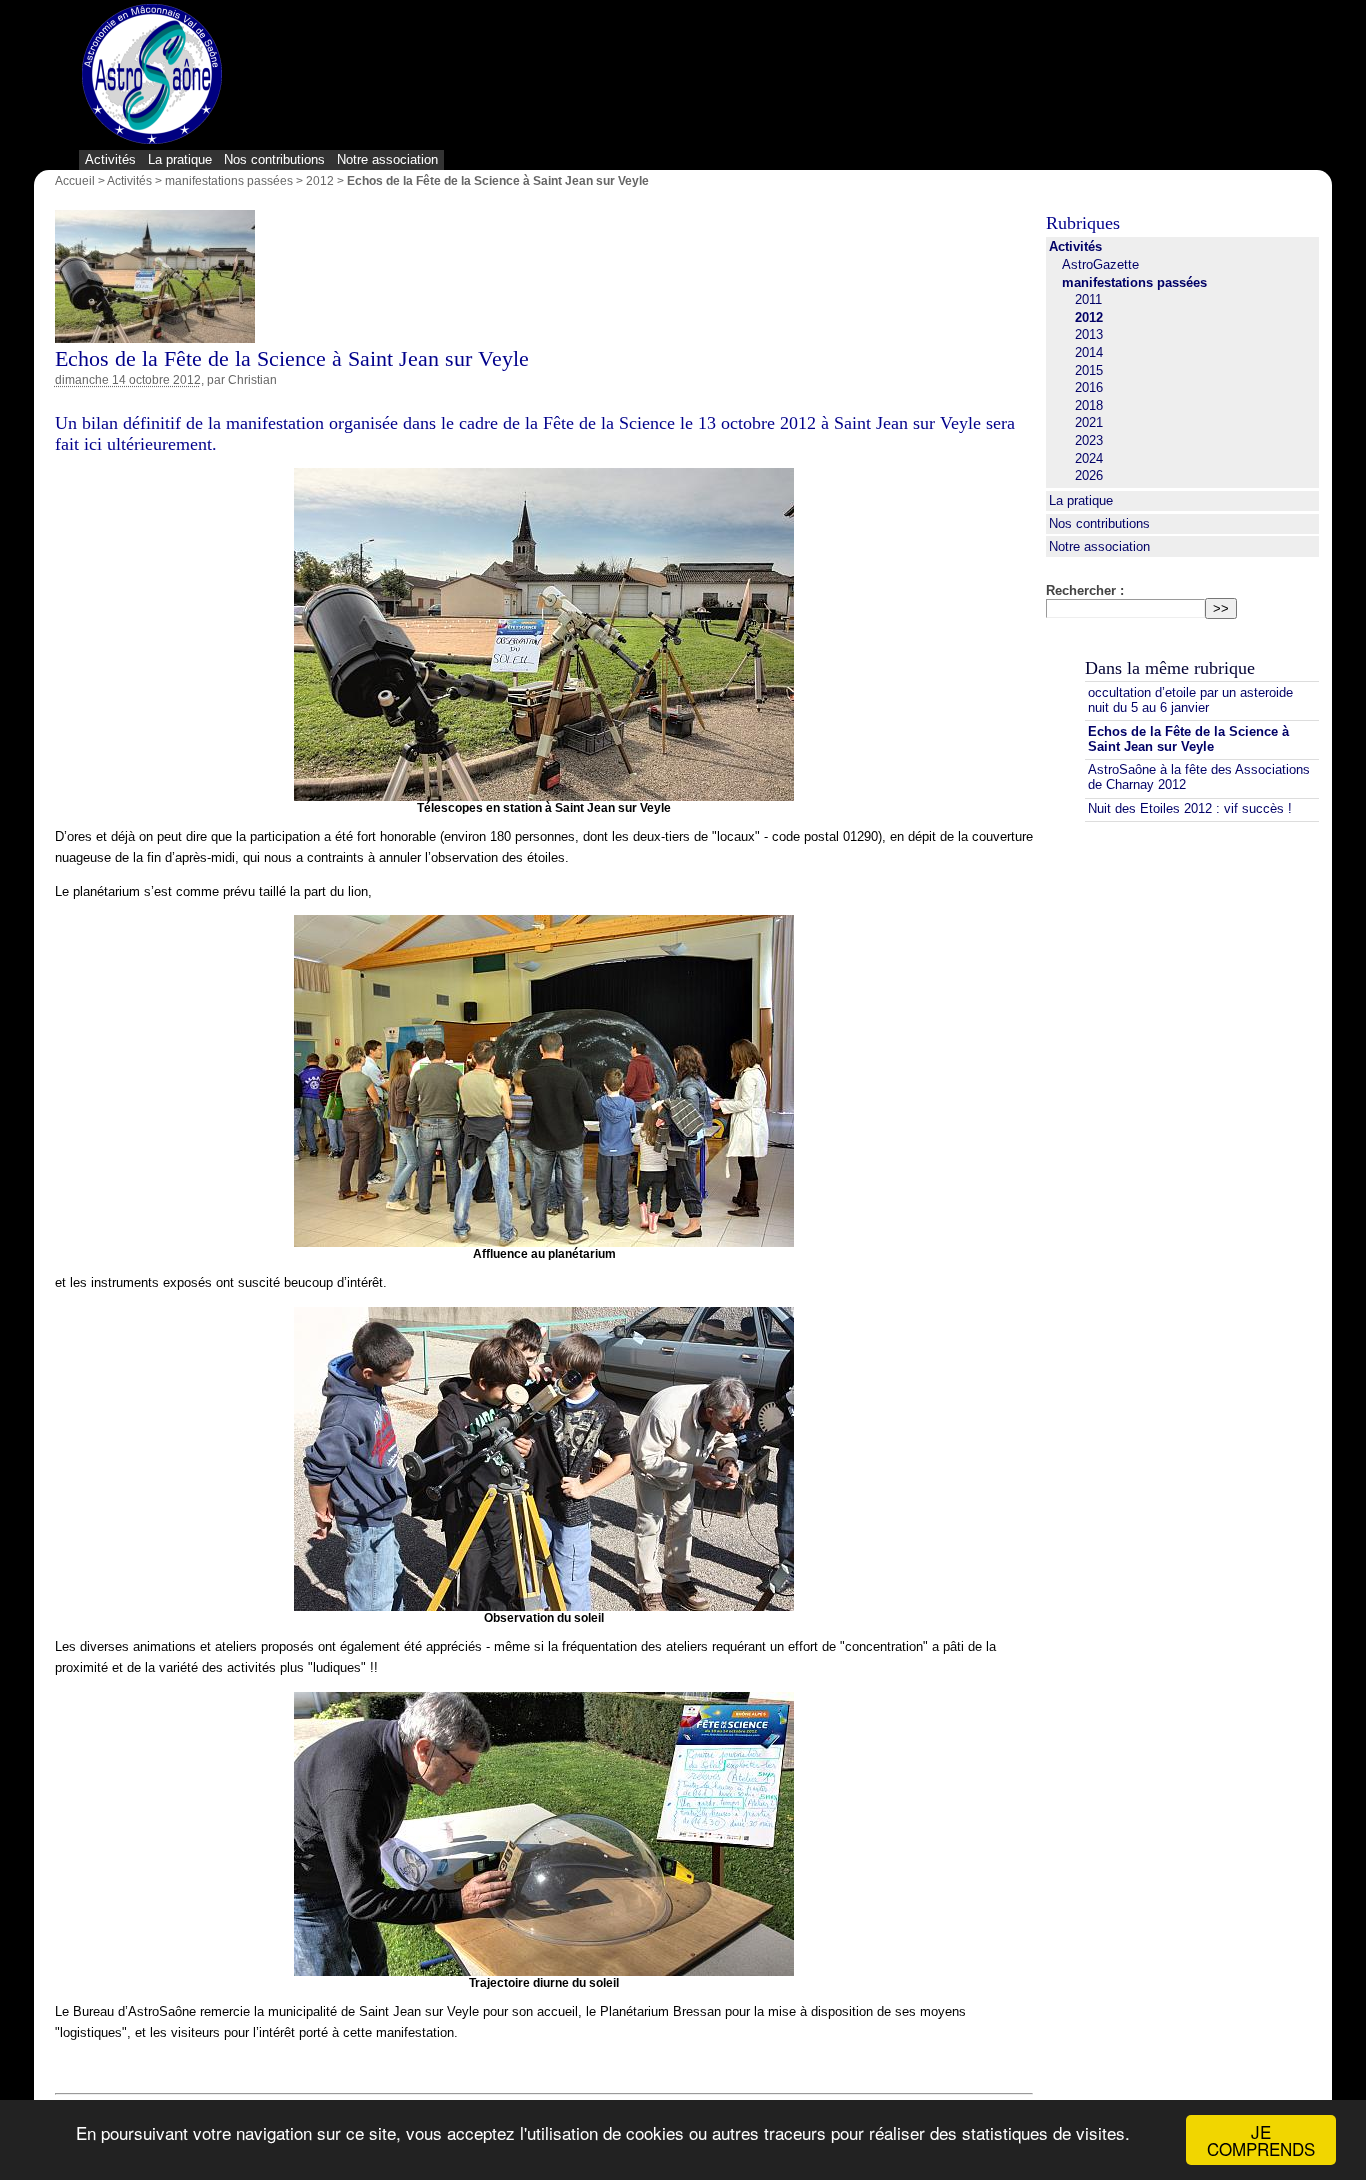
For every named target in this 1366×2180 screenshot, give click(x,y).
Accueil (75, 180)
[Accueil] (152, 75)
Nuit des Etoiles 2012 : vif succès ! (1190, 808)
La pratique (180, 159)
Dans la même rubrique (1170, 668)
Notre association (387, 159)
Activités (110, 159)
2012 (320, 180)
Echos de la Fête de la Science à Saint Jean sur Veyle (1188, 739)
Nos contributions (274, 159)
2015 (1089, 370)
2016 (1089, 387)
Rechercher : (1085, 590)
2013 (1089, 334)
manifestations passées (229, 180)
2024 (1089, 458)
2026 (1089, 475)
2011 (1088, 299)
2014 (1089, 352)
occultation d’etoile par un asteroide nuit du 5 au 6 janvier (1190, 700)
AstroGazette (1100, 264)
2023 (1089, 440)
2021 (1089, 422)
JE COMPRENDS (1261, 2140)
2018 (1089, 405)
